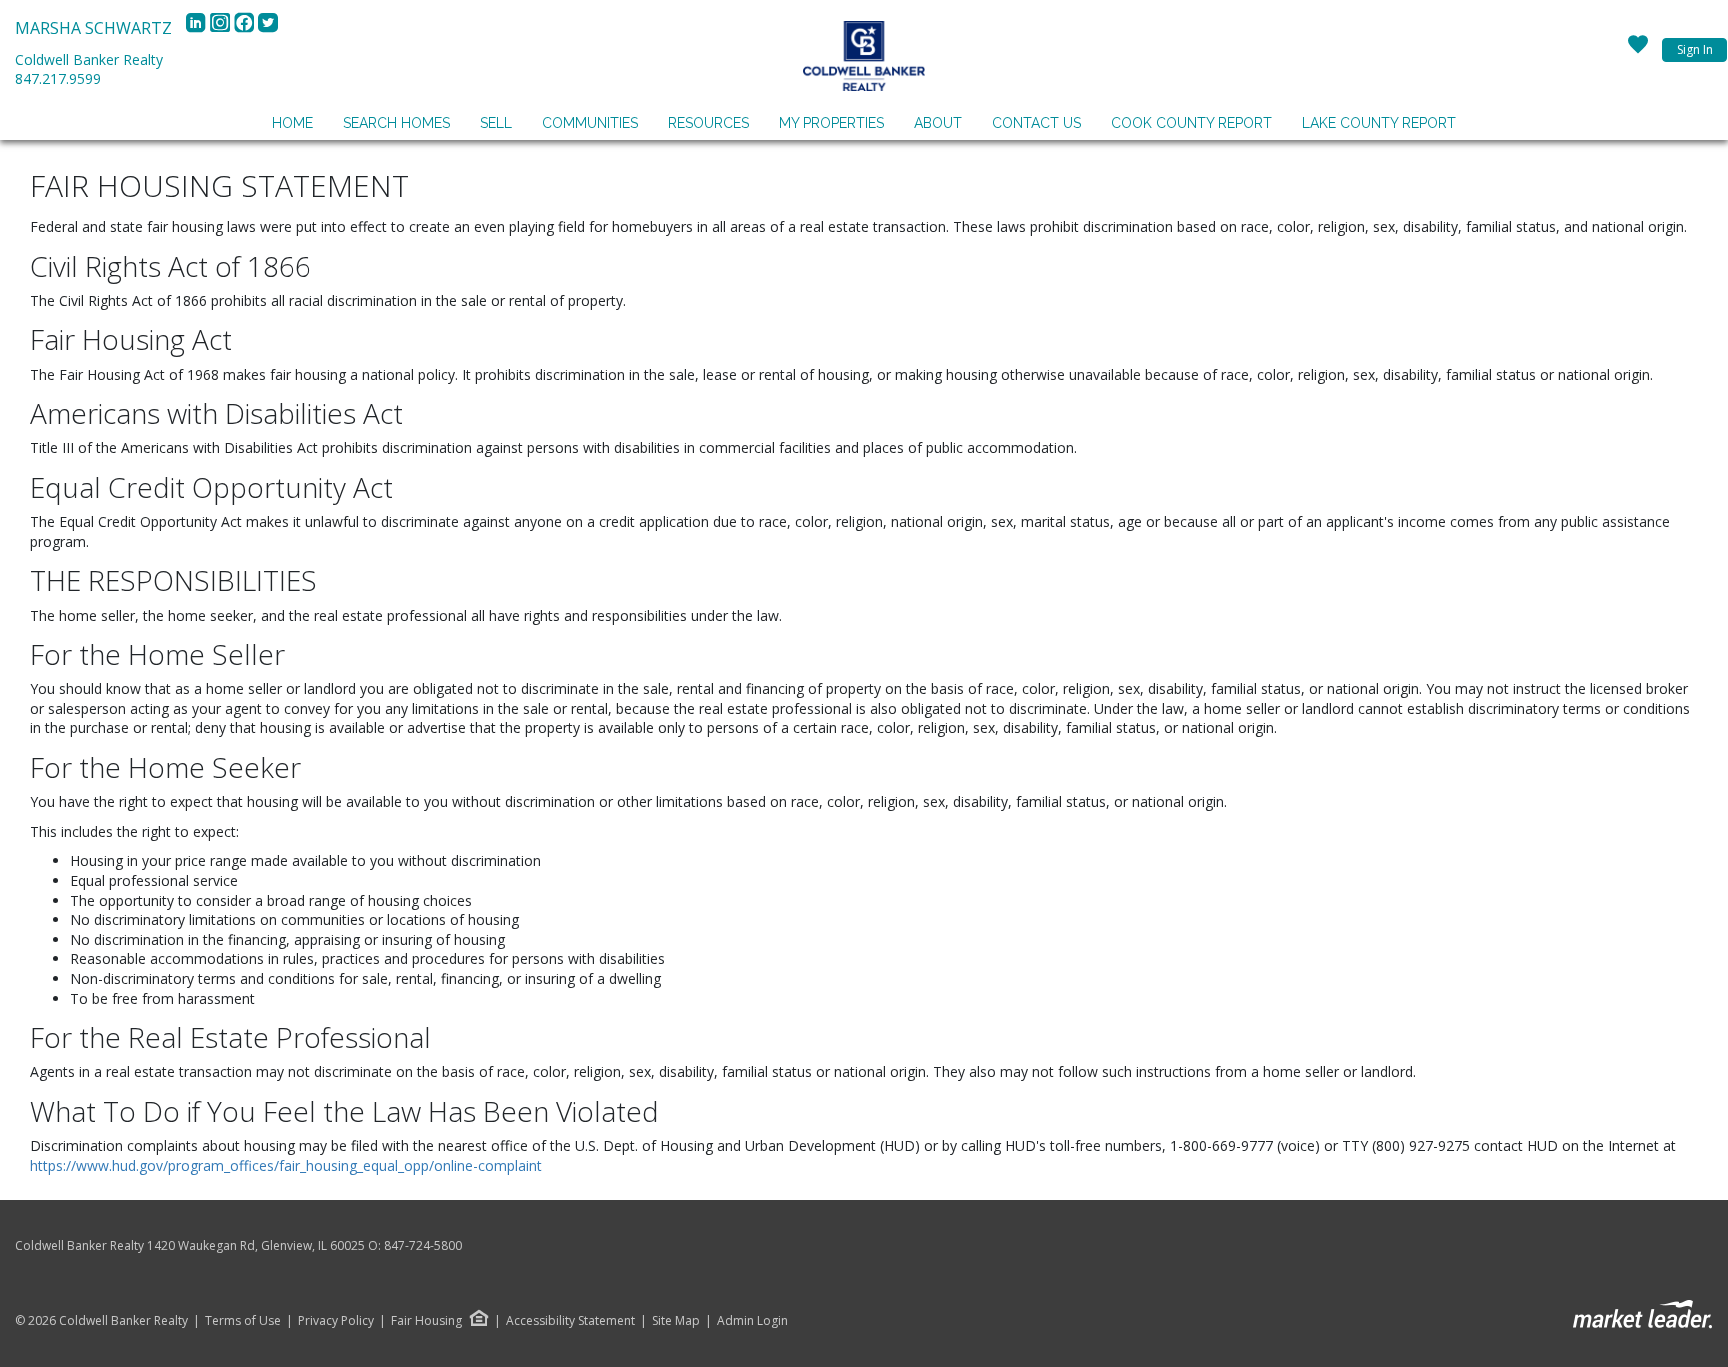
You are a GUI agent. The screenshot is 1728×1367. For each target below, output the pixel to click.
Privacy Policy (336, 1321)
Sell (496, 123)
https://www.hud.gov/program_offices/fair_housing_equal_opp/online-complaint (286, 1165)
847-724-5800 (423, 1245)
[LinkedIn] (198, 28)
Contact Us (1036, 123)
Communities (590, 123)
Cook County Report (1191, 123)
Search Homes (396, 123)
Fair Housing (426, 1320)
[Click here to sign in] (1638, 50)
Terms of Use (243, 1321)
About (938, 123)
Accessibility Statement (570, 1321)
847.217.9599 (58, 78)
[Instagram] (222, 28)
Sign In (1695, 49)
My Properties (831, 123)
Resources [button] (708, 123)
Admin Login (752, 1321)
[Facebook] (246, 28)
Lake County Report (1379, 123)
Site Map (676, 1321)
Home (292, 123)
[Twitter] (268, 28)
